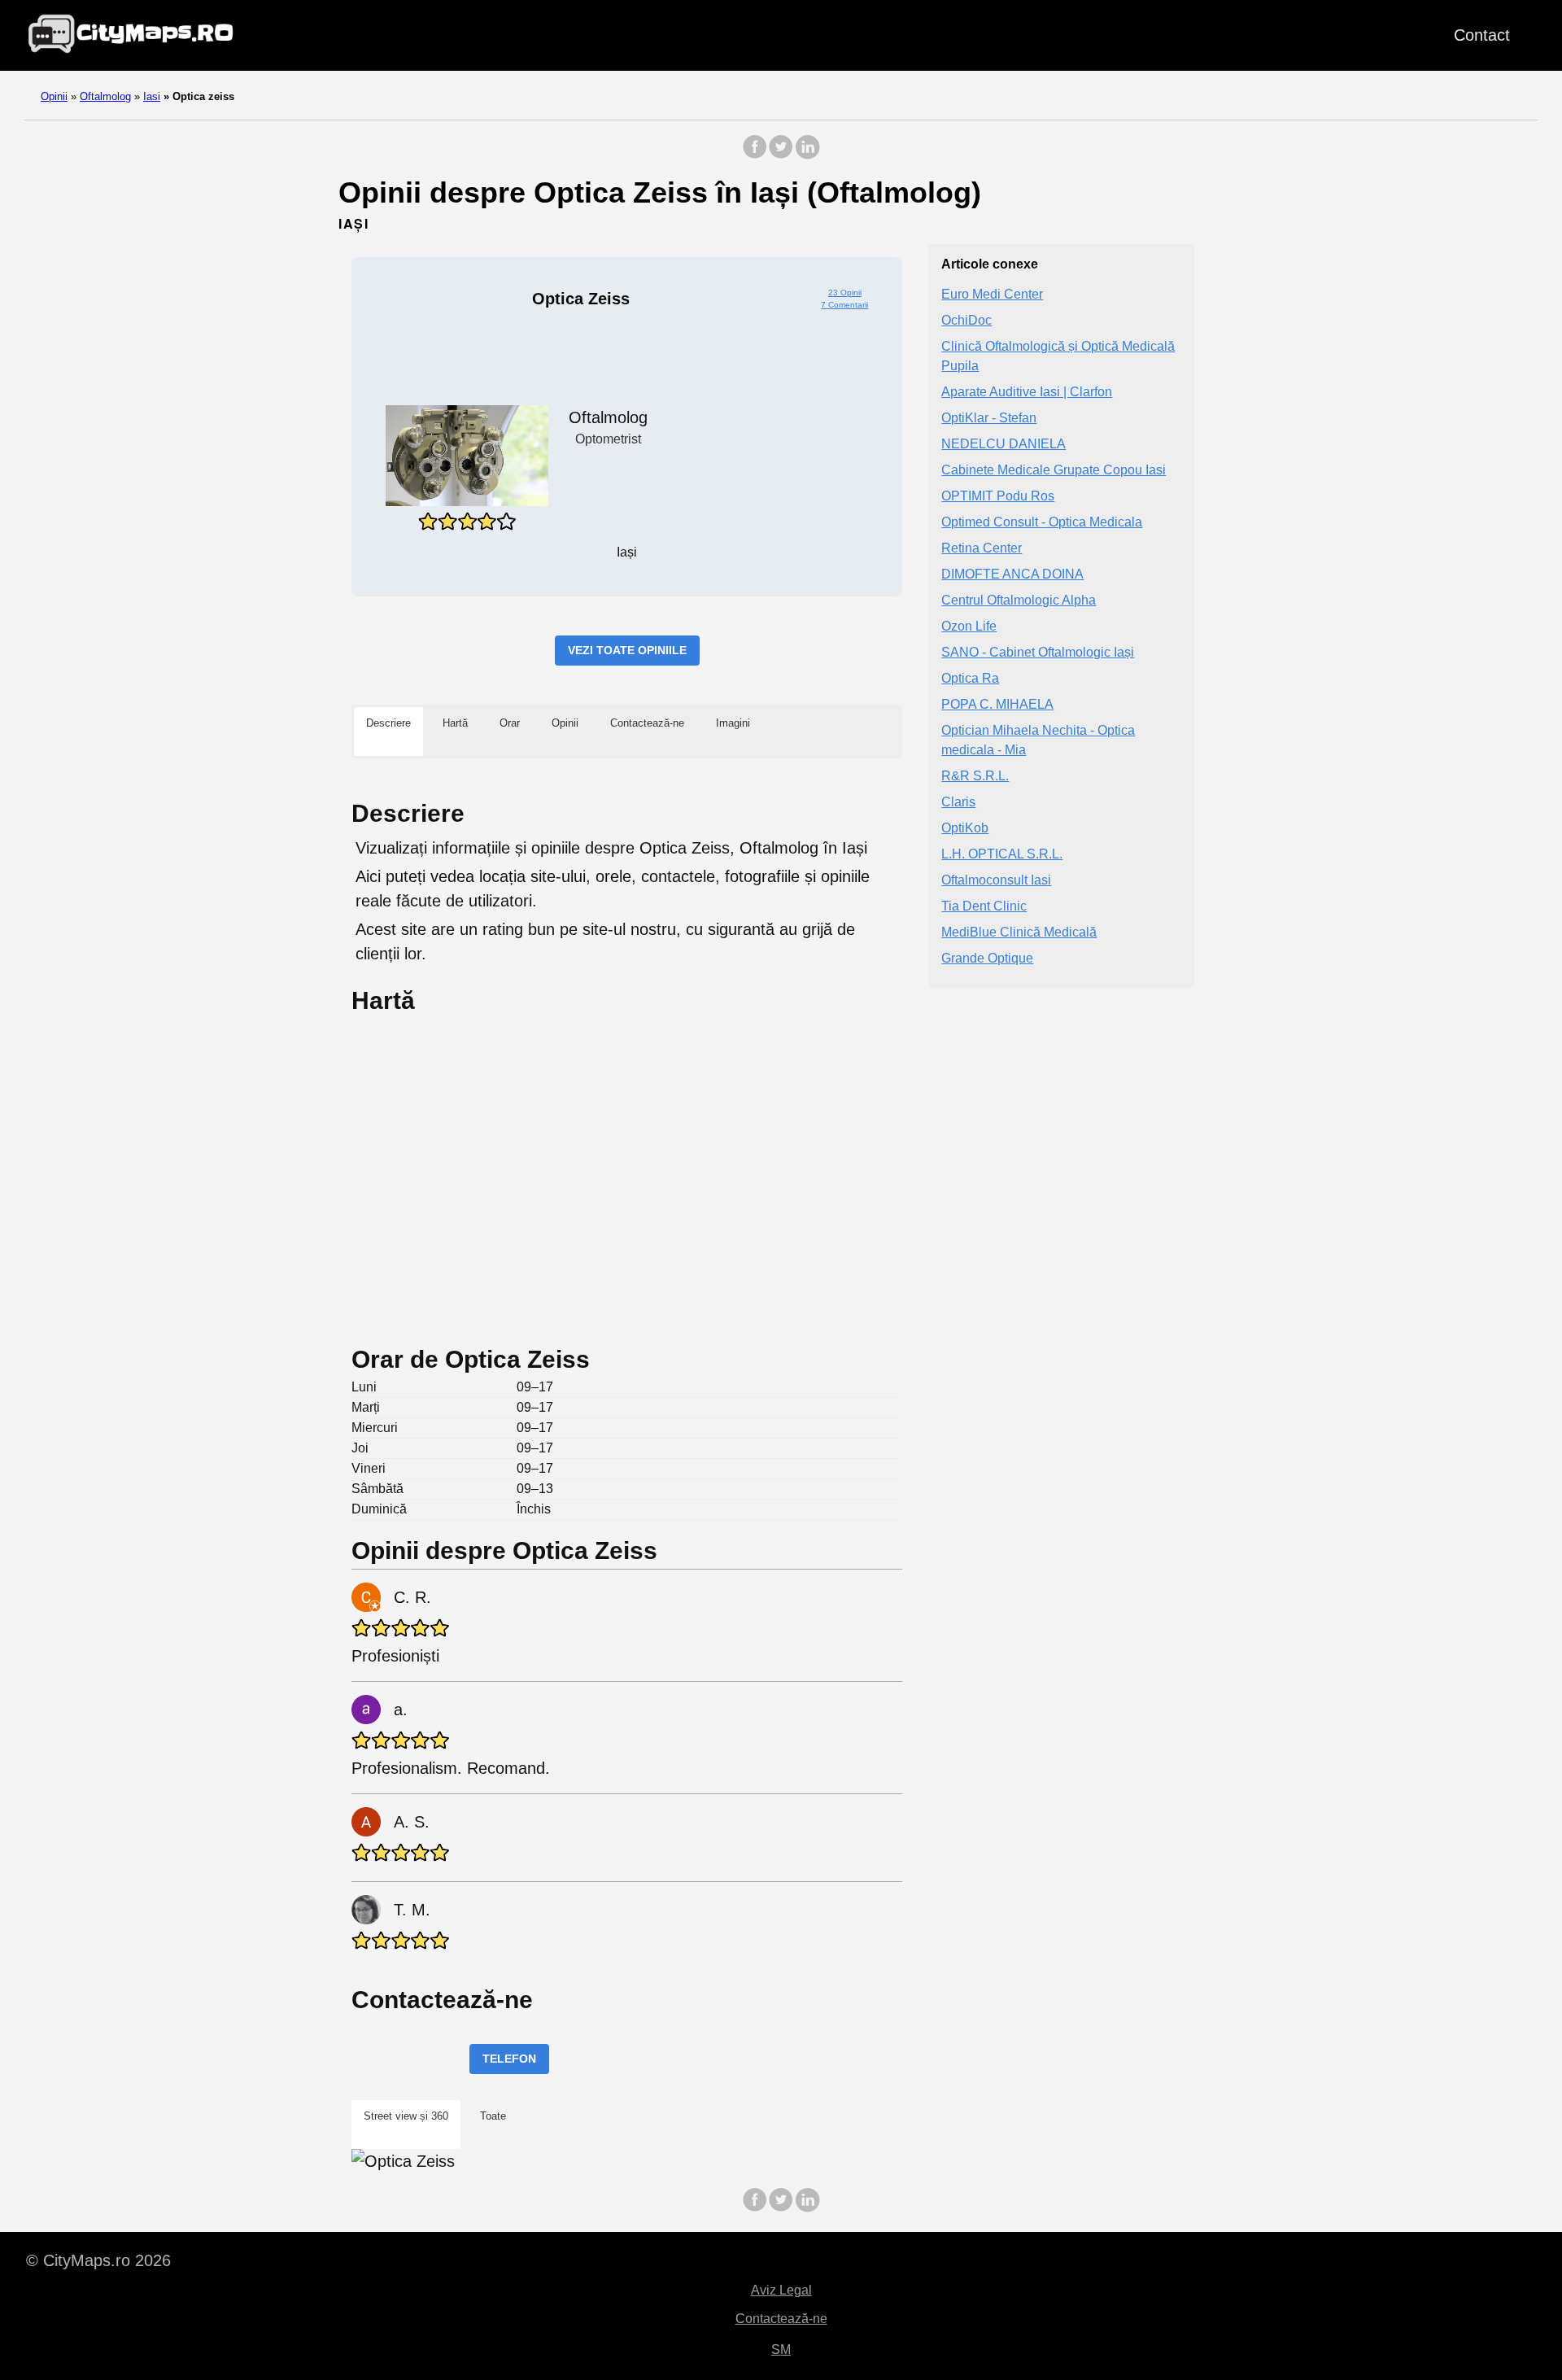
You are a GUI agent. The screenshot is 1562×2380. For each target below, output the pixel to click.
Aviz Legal (781, 2290)
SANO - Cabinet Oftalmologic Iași (1038, 652)
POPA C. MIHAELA (997, 704)
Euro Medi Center (992, 294)
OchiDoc (966, 320)
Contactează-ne (781, 2319)
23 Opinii (845, 293)
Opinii (54, 96)
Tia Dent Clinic (984, 906)
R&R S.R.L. (975, 776)
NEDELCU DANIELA (1004, 444)
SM (781, 2349)
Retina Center (982, 548)
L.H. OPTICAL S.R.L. (1002, 854)
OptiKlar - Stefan (989, 418)
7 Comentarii (844, 305)
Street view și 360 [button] (406, 2116)
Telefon (509, 2059)
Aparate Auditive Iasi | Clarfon (1027, 392)
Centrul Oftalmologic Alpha (1019, 600)
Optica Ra (970, 678)
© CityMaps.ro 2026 (98, 2260)
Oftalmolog (105, 96)
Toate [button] (493, 2116)
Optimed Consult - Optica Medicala (1042, 522)
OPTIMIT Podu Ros (998, 496)
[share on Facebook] (755, 155)
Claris (958, 802)
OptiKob (965, 828)
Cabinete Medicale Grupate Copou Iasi (1054, 470)
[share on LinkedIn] (807, 155)
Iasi (152, 96)
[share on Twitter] (781, 155)
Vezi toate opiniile (627, 650)
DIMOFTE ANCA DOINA (1012, 574)
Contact (1482, 35)
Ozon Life (969, 626)
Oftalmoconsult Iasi (996, 880)
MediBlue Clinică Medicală (1019, 932)
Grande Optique (987, 958)
